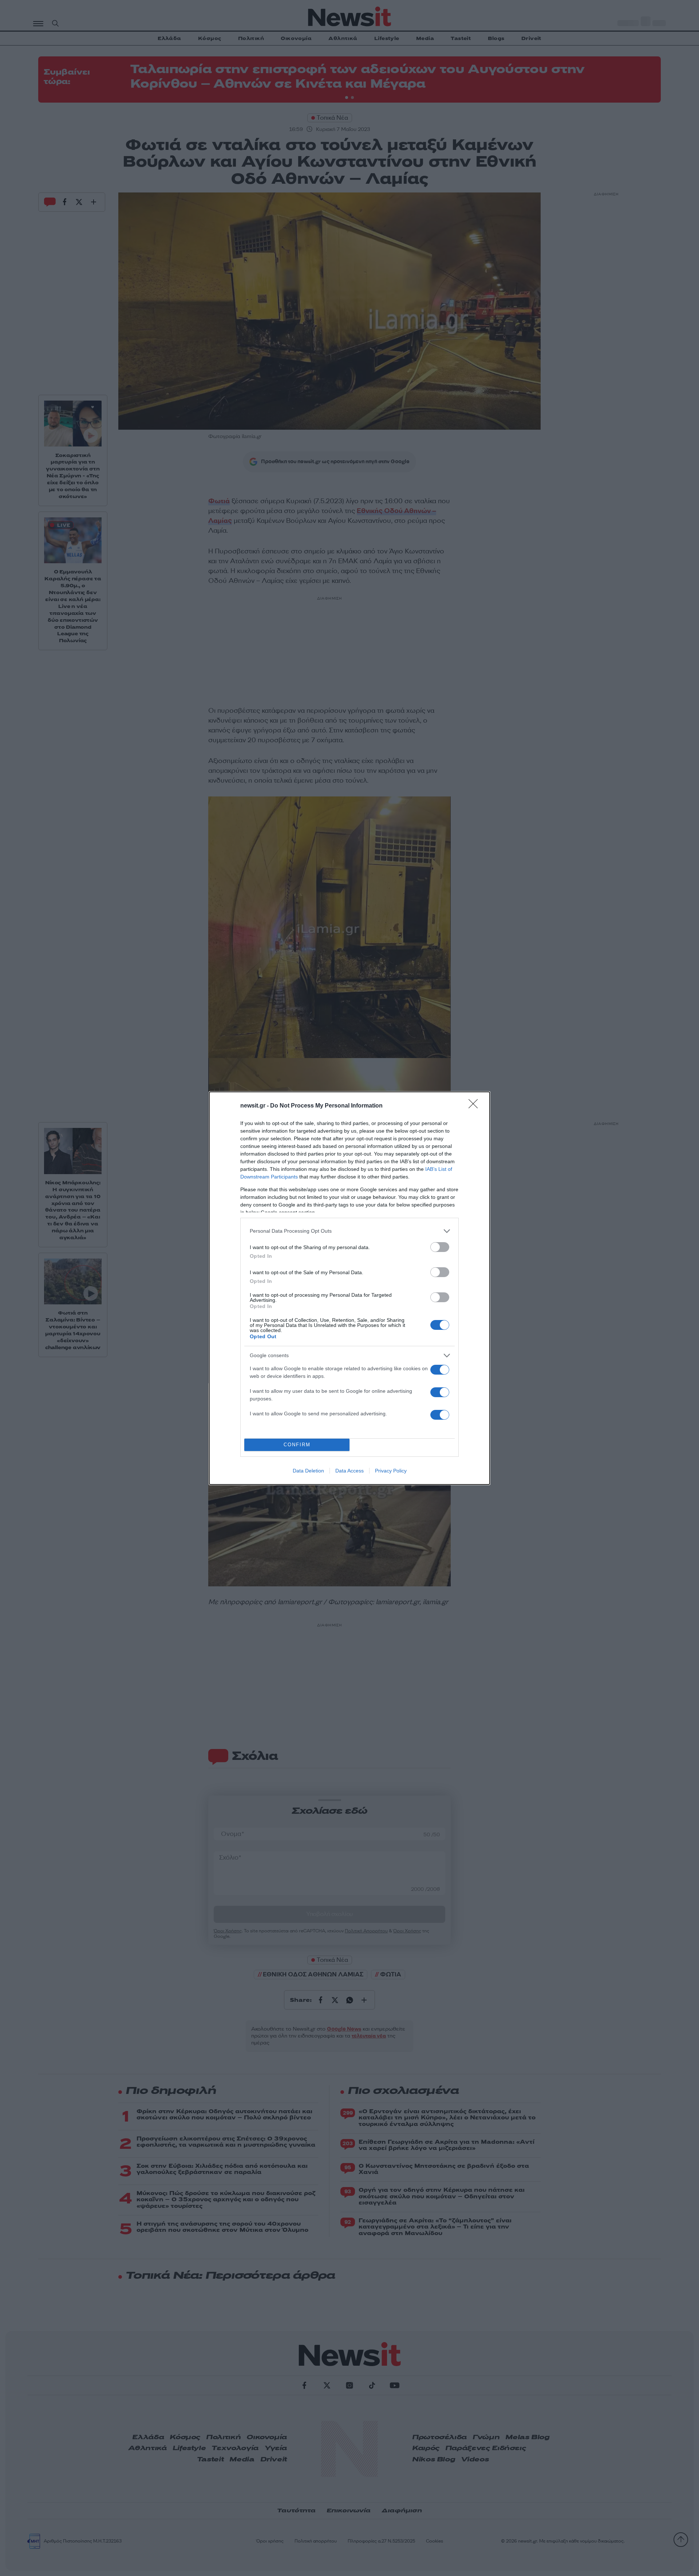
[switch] (440, 1247)
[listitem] (349, 1231)
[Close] (475, 1106)
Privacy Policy (391, 1471)
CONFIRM (297, 1445)
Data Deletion (308, 1471)
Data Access (349, 1471)
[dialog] (349, 1288)
